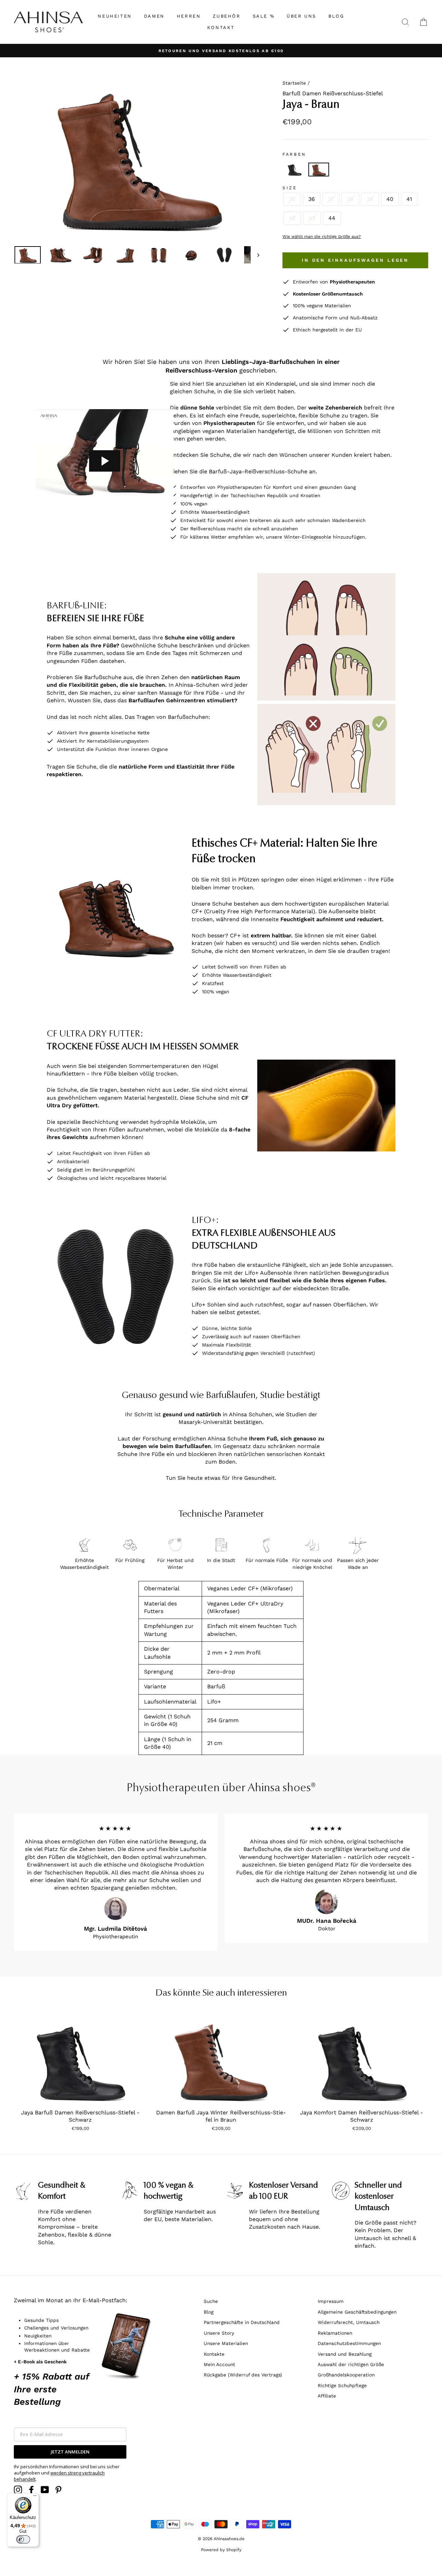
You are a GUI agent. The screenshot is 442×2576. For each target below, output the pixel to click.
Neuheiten (115, 16)
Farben (294, 154)
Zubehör (227, 16)
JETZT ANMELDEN (70, 2452)
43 (312, 218)
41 (409, 199)
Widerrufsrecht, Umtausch (349, 2322)
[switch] (23, 2539)
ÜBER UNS (301, 16)
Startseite (294, 83)
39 (370, 199)
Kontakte (214, 2354)
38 (350, 199)
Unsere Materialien (226, 2343)
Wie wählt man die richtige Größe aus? (322, 237)
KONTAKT (221, 27)
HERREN (189, 16)
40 (390, 199)
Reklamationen (335, 2333)
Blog (209, 2312)
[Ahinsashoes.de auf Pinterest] (58, 2490)
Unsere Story (219, 2333)
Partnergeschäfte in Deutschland (242, 2322)
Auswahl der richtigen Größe (351, 2364)
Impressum (331, 2301)
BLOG (336, 16)
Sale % (264, 16)
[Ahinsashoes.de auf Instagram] (18, 2490)
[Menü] (35, 2497)
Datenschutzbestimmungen (349, 2343)
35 (292, 199)
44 (332, 218)
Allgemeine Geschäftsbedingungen (357, 2312)
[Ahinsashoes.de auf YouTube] (45, 2490)
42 (292, 218)
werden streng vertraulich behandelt (59, 2476)
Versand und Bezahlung (345, 2354)
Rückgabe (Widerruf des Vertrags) (243, 2375)
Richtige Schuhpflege (342, 2385)
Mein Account (219, 2364)
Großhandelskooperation (346, 2375)
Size (290, 188)
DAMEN (154, 16)
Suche (211, 2301)
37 (331, 199)
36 (312, 199)
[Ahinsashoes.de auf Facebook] (31, 2490)
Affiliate (327, 2396)
